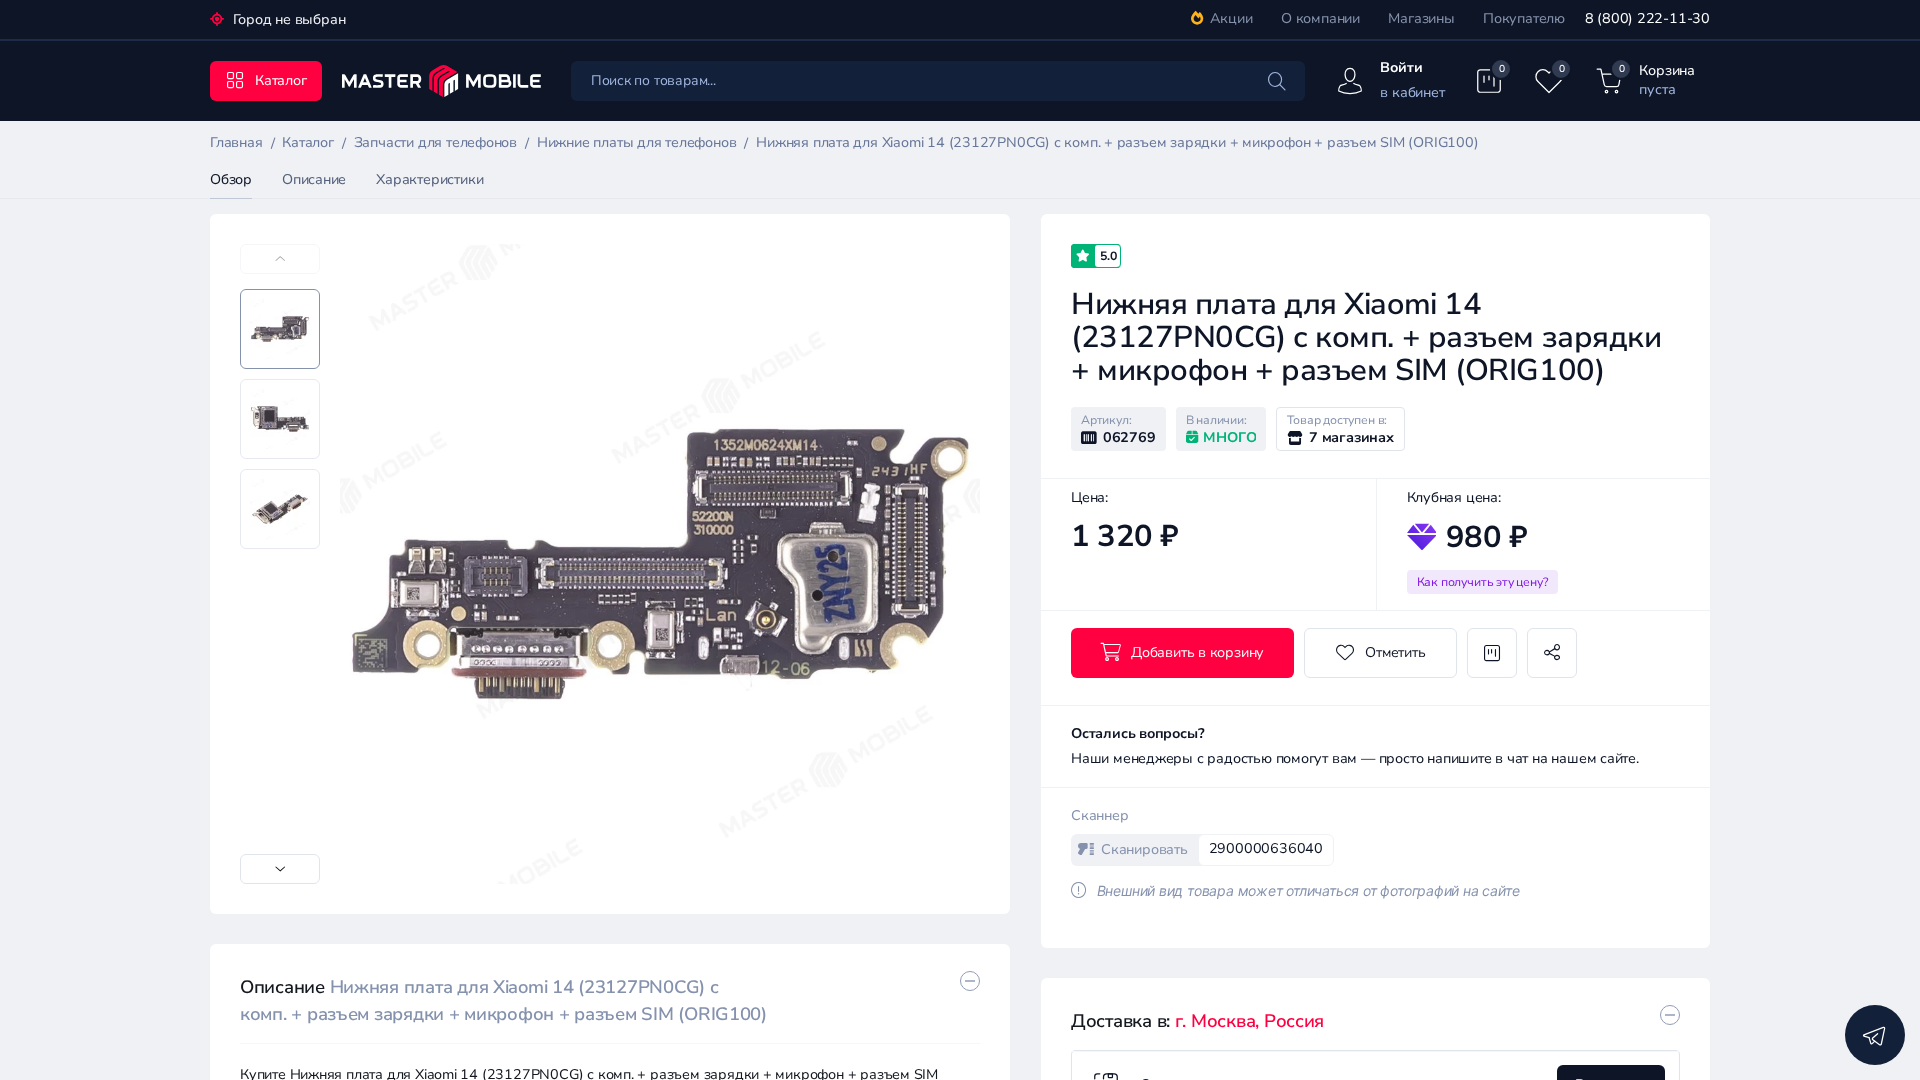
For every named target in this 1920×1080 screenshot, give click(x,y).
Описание (314, 179)
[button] (280, 869)
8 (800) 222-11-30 (1647, 18)
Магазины (1421, 18)
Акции (1231, 18)
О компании (1320, 18)
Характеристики (429, 179)
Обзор (231, 179)
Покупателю (1524, 18)
